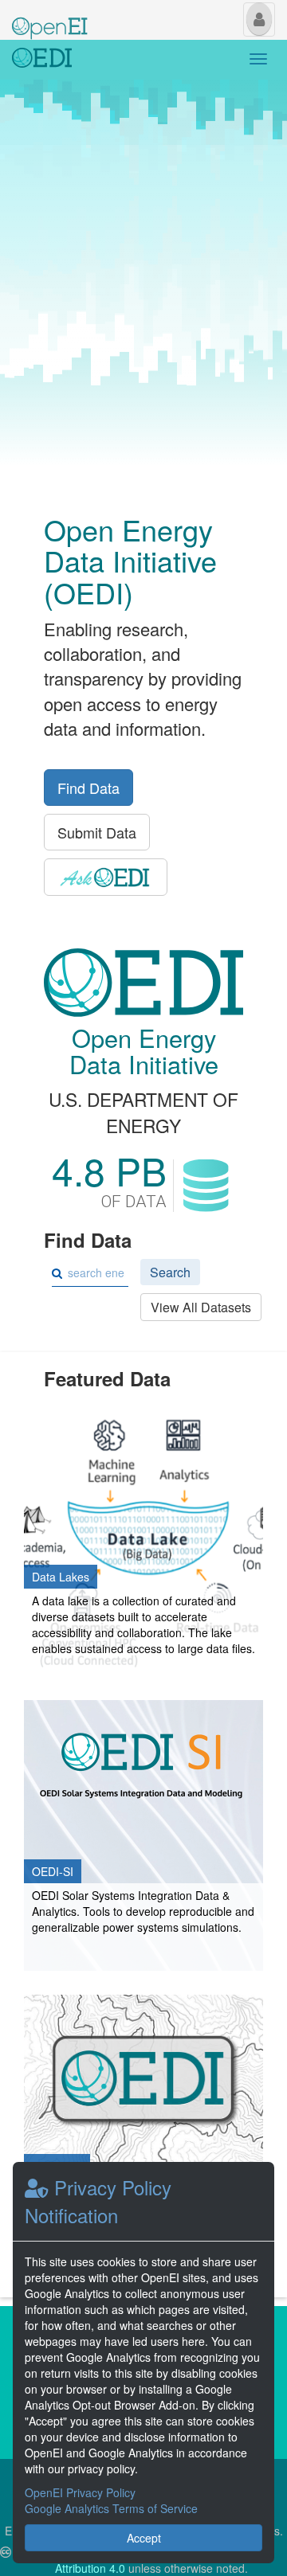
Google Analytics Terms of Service (111, 2508)
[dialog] (143, 2363)
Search (170, 1272)
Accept (144, 2538)
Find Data (88, 788)
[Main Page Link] (50, 18)
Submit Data (97, 832)
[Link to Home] (42, 60)
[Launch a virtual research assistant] (106, 877)
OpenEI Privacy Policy (80, 2492)
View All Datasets (201, 1307)
